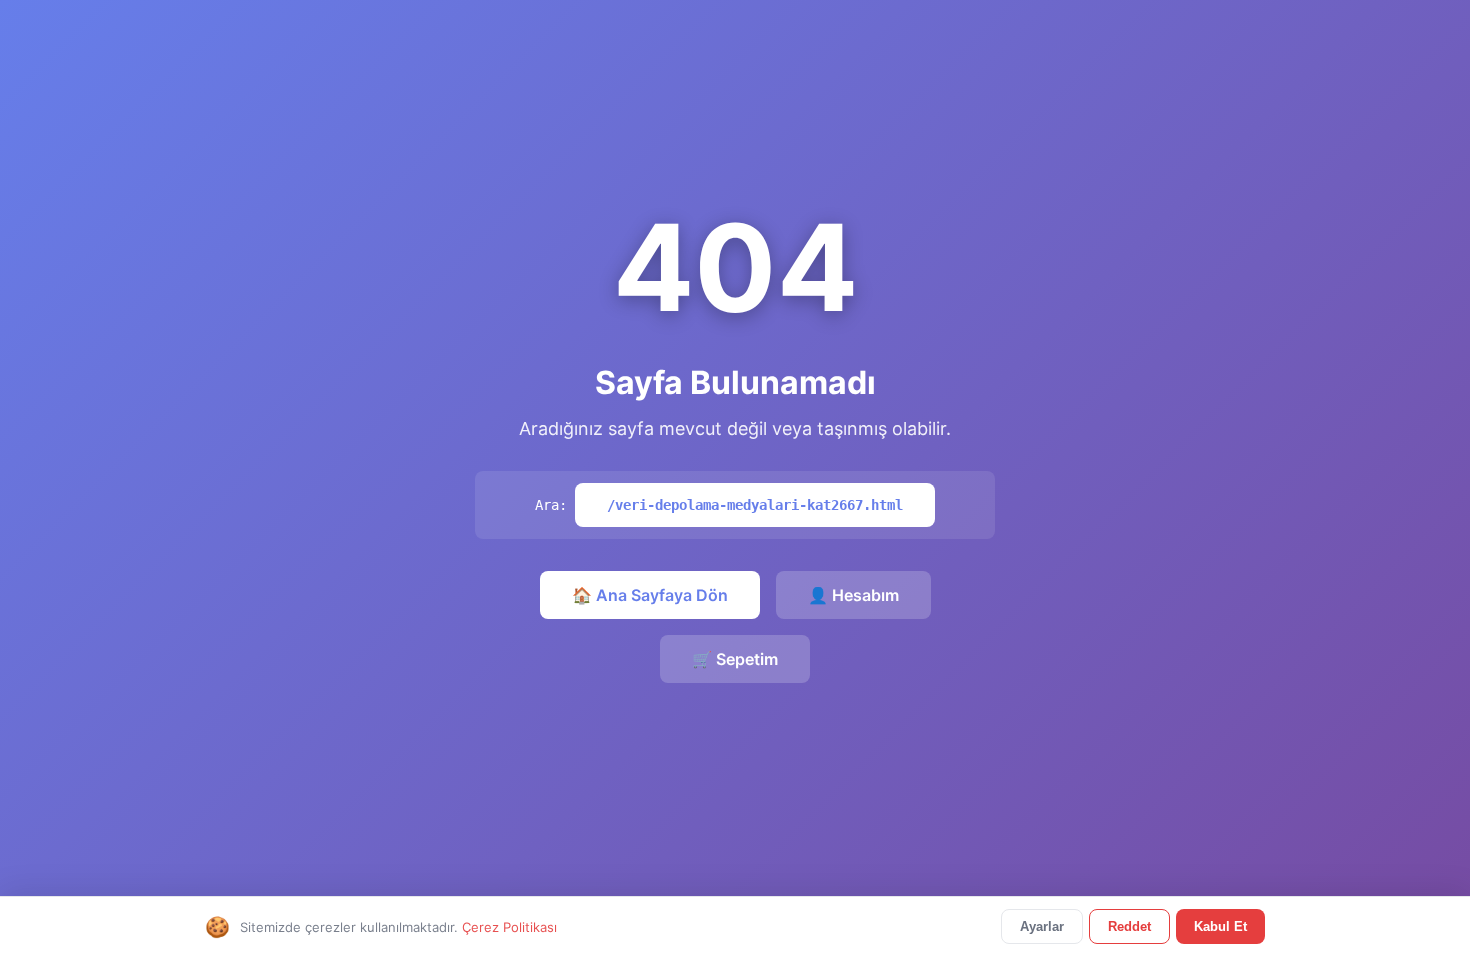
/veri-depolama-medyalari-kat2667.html (755, 505)
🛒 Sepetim (735, 659)
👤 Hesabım (853, 595)
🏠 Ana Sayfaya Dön (650, 595)
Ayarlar (1042, 926)
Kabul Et (1220, 926)
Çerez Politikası (509, 927)
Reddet (1129, 926)
